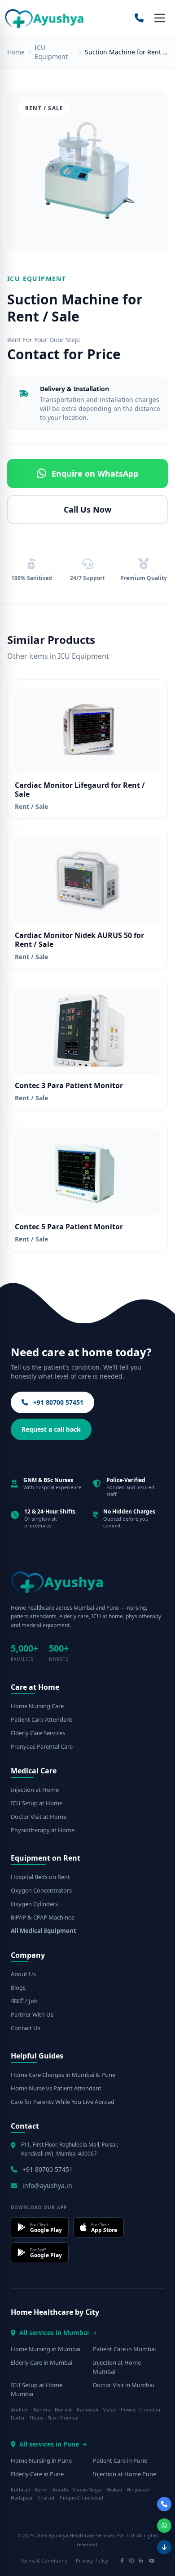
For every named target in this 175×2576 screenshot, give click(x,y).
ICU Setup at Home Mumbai (37, 2389)
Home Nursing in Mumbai (46, 2349)
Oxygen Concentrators (41, 1890)
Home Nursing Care (37, 1706)
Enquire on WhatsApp (95, 473)
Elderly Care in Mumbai (42, 2362)
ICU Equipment (51, 52)
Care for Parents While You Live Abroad (63, 2102)
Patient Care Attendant (42, 1719)
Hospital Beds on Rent (40, 1877)
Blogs (18, 1987)
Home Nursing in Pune (41, 2460)
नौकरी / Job (24, 2001)
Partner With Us (32, 2014)
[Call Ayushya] (139, 18)
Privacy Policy (92, 2560)
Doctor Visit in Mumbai (123, 2385)
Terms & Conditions (44, 2560)
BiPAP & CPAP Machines (42, 1917)
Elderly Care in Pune (37, 2474)
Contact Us (26, 2028)
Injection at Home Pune (125, 2474)
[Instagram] (131, 2561)
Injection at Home (35, 1790)
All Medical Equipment (44, 1931)
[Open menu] (160, 18)
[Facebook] (122, 2561)
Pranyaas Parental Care (42, 1746)
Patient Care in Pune (120, 2460)
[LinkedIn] (141, 2561)
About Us (23, 1974)
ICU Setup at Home (37, 1803)
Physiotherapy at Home (43, 1830)
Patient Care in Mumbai (124, 2349)
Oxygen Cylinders (34, 1904)
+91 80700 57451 (57, 1402)
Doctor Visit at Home (39, 1817)
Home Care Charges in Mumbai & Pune (63, 2075)
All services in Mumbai (54, 2333)
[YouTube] (152, 2561)
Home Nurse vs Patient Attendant (56, 2088)
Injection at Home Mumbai (117, 2367)
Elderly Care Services (38, 1733)
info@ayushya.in (47, 2185)
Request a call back (51, 1429)
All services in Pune (49, 2444)
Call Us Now (87, 509)
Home (16, 52)
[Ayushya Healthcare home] (45, 18)
